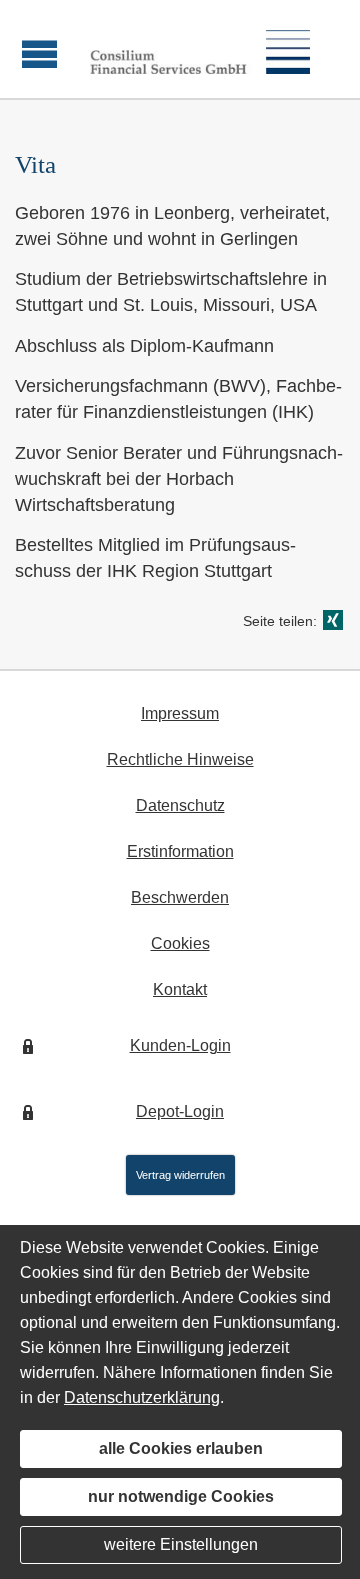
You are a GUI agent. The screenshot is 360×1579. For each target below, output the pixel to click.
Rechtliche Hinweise (180, 759)
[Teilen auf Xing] (333, 620)
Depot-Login (180, 1111)
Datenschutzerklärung (142, 1397)
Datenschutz (180, 805)
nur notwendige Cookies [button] (181, 1496)
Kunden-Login (180, 1045)
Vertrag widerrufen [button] (180, 1175)
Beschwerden (180, 897)
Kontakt (180, 989)
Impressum (180, 713)
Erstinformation (180, 851)
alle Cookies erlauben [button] (181, 1448)
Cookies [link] (180, 943)
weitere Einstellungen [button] (181, 1544)
